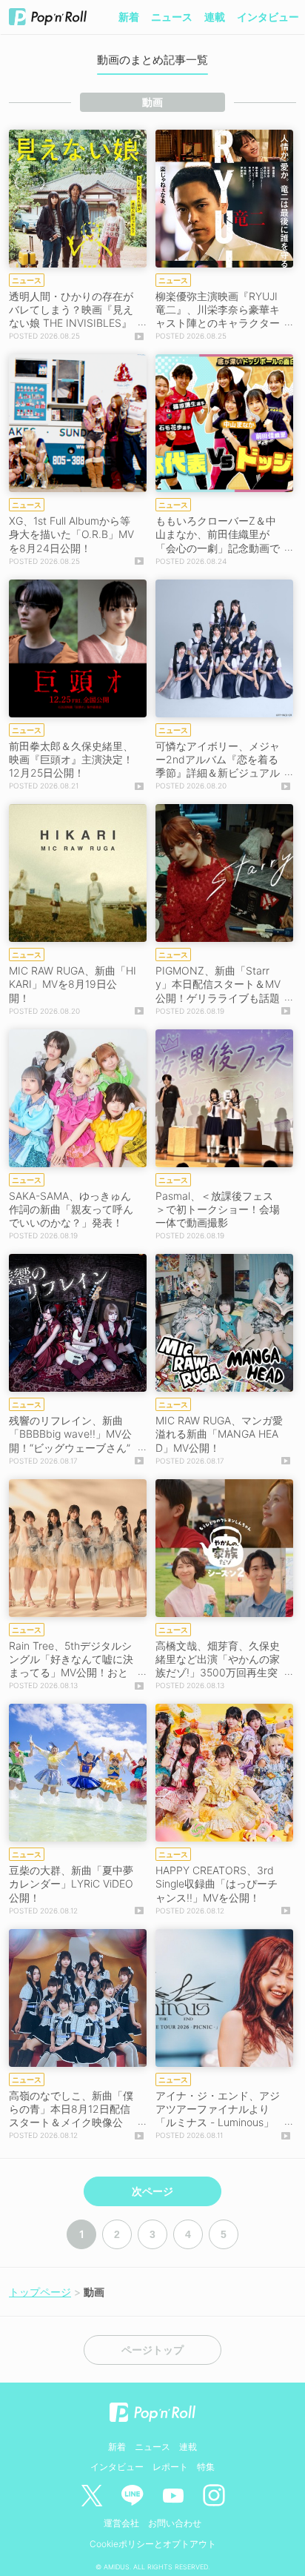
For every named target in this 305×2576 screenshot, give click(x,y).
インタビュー (268, 17)
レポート (170, 2467)
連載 (215, 17)
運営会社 (121, 2523)
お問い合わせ (175, 2523)
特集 (206, 2467)
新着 (129, 17)
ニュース (172, 17)
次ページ (152, 2191)
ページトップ (152, 2350)
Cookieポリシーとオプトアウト (153, 2544)
